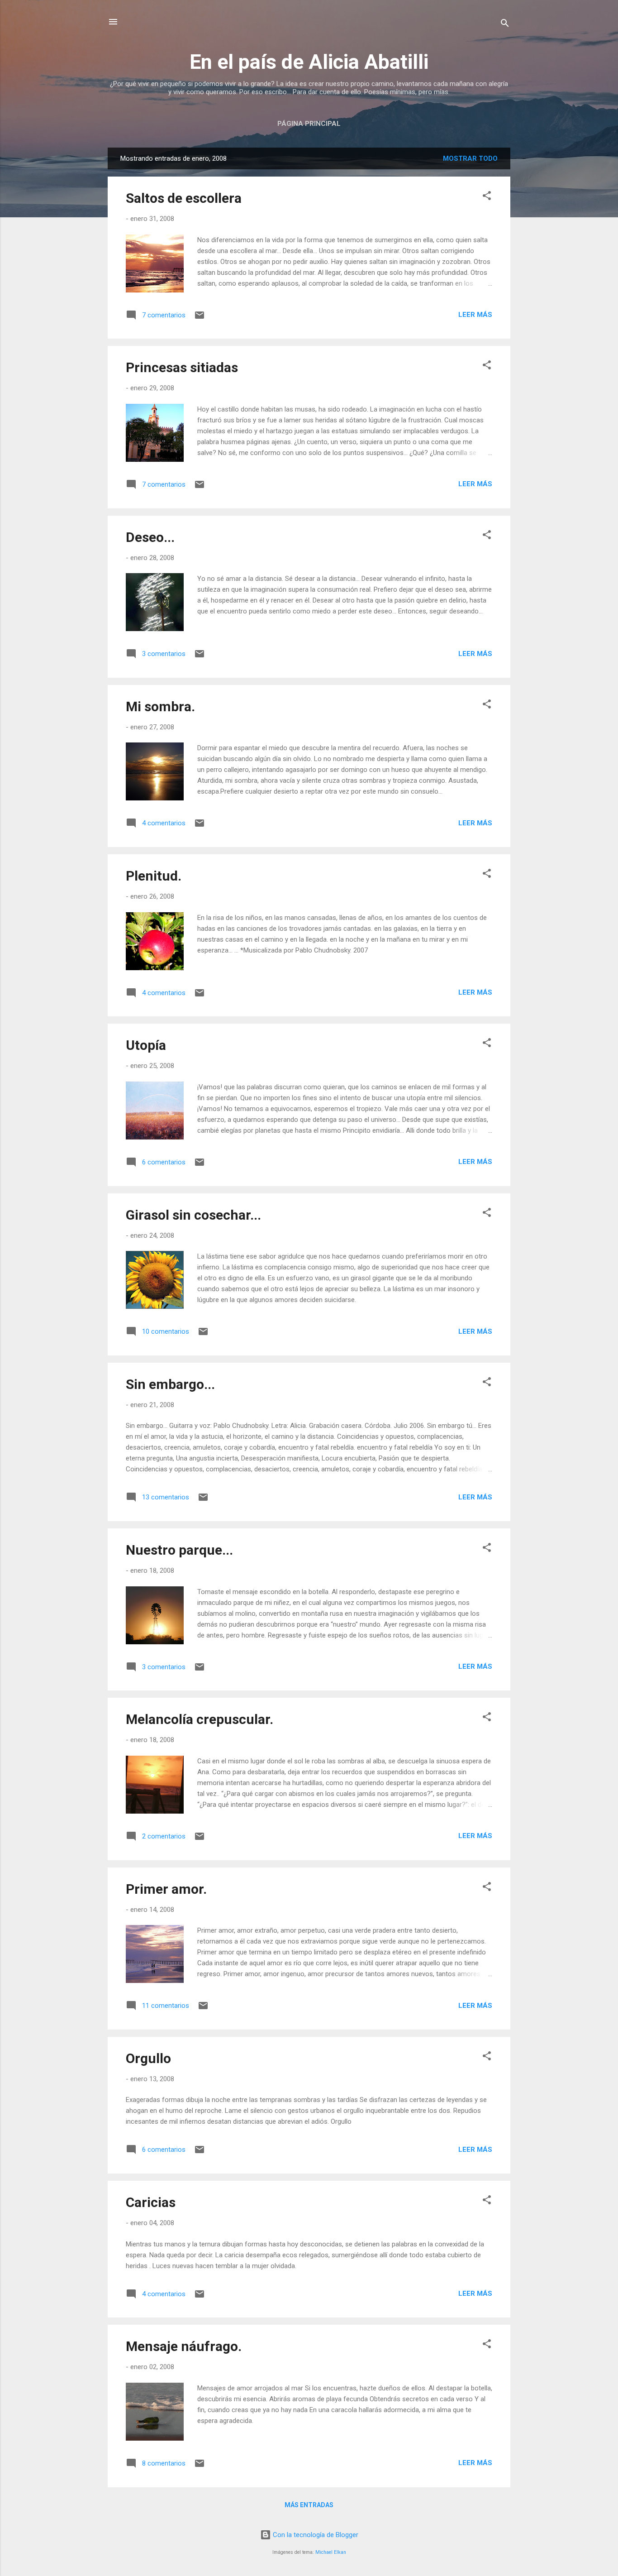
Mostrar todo (470, 158)
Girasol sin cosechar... (193, 1215)
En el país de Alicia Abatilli (309, 62)
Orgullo (148, 2058)
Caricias (151, 2202)
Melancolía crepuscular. (200, 1719)
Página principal (309, 124)
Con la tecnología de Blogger (315, 2535)
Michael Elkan (331, 2552)
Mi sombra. (160, 706)
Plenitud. (154, 876)
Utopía (146, 1045)
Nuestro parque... (179, 1550)
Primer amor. (166, 1889)
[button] (487, 197)
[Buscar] (505, 25)
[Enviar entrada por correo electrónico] (200, 318)
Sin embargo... (170, 1384)
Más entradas (309, 2505)
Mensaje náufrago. (184, 2346)
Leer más (475, 315)
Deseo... (150, 537)
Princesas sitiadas (182, 367)
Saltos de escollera (184, 198)
